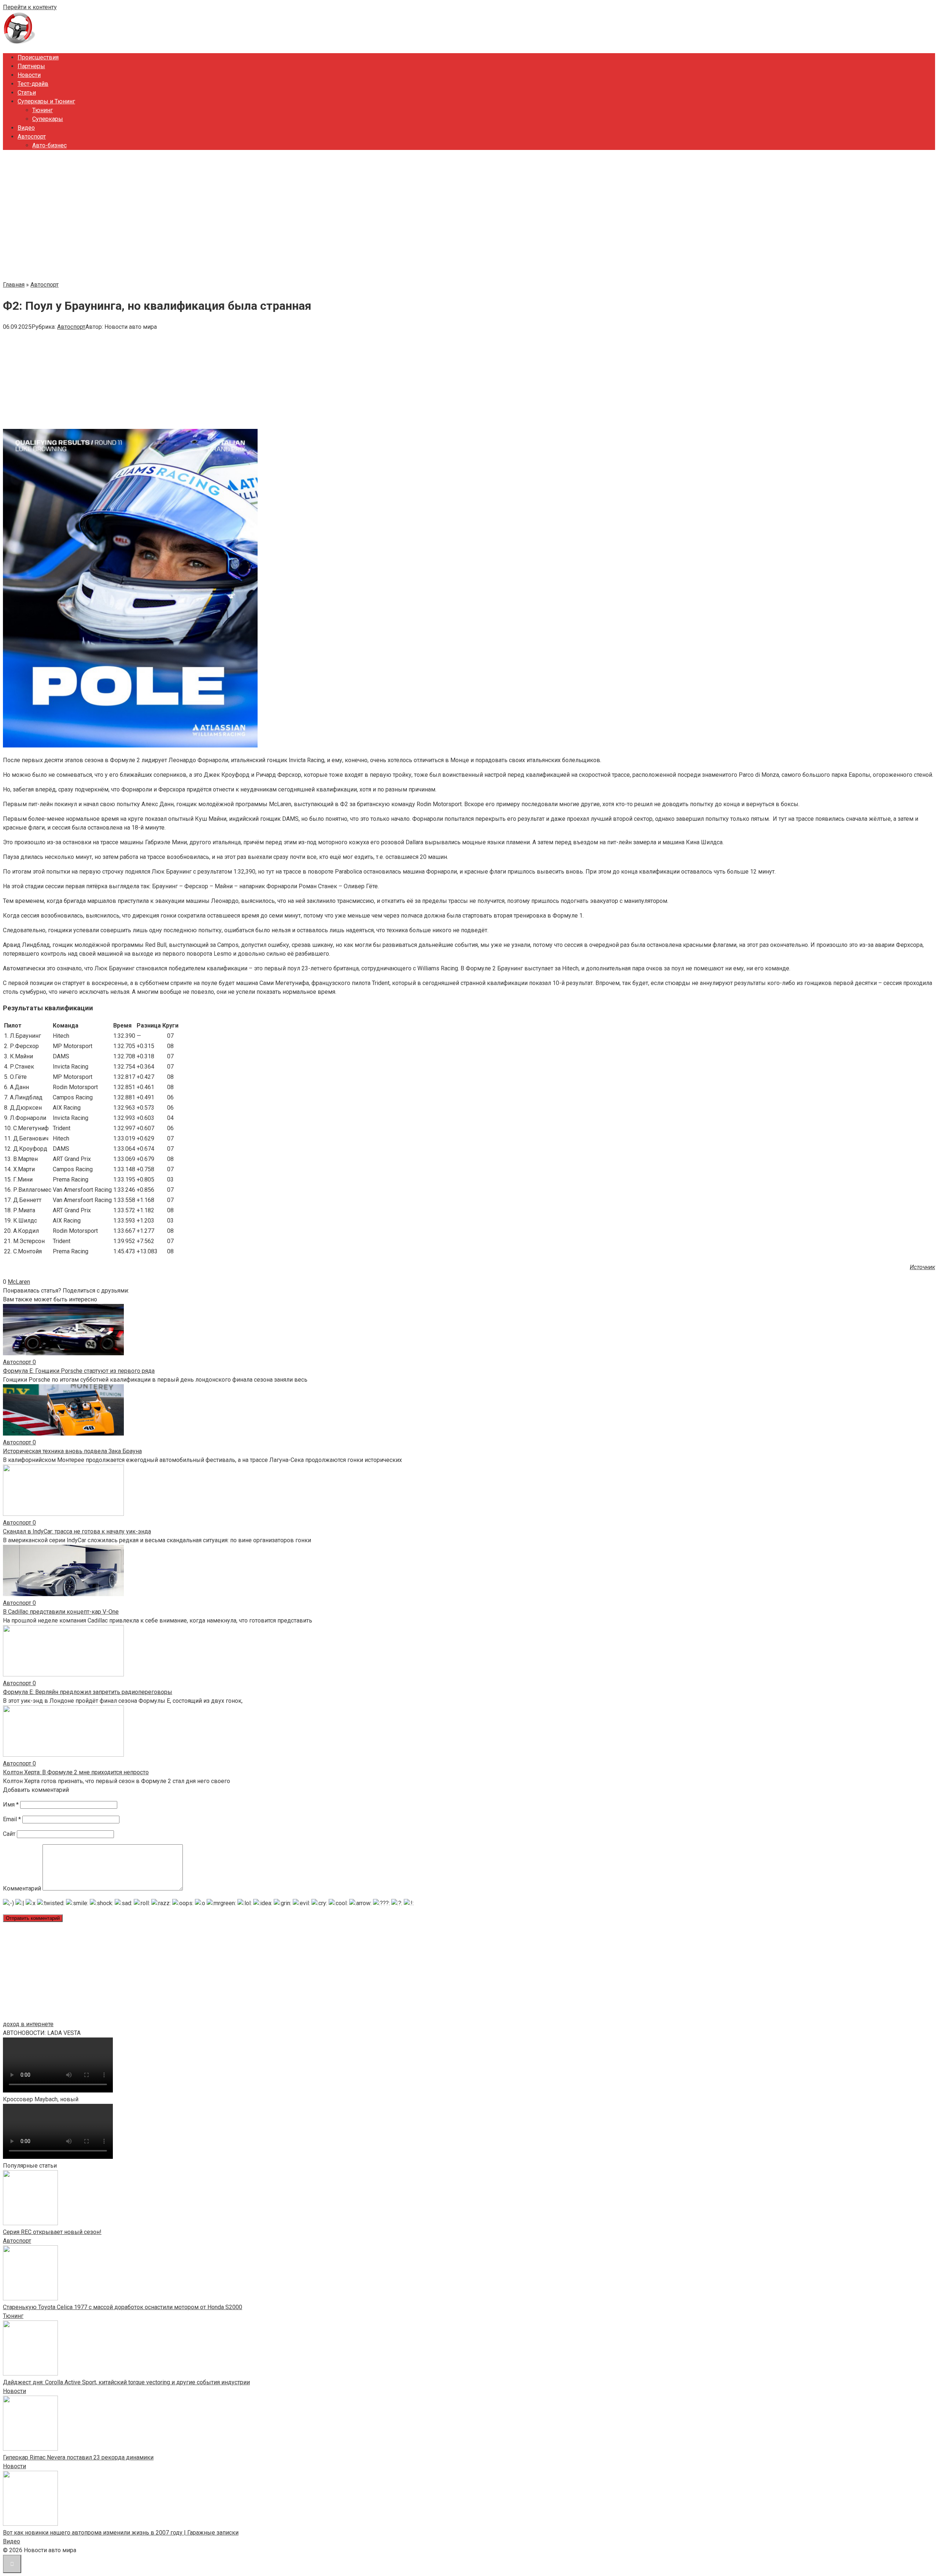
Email (12, 1819)
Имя (11, 1805)
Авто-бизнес (49, 145)
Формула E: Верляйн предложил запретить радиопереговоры (88, 1692)
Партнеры (31, 66)
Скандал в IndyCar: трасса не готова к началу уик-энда (77, 1531)
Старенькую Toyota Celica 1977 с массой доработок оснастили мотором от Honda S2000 (123, 2307)
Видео (26, 128)
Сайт (9, 1834)
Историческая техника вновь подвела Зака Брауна (72, 1451)
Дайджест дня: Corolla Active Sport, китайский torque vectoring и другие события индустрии (126, 2382)
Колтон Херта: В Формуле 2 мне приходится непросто (76, 1772)
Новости (29, 75)
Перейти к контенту (30, 7)
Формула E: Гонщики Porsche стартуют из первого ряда (79, 1371)
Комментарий (22, 1888)
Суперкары (48, 119)
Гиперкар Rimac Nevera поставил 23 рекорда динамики (78, 2457)
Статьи (27, 93)
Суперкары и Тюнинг (46, 101)
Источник (922, 1267)
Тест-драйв (33, 84)
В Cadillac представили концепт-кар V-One (61, 1612)
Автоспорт (32, 137)
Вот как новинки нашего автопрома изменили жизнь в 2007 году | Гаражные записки (121, 2533)
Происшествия (38, 57)
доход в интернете (28, 2024)
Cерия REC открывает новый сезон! (52, 2232)
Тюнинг (43, 110)
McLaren (19, 1282)
